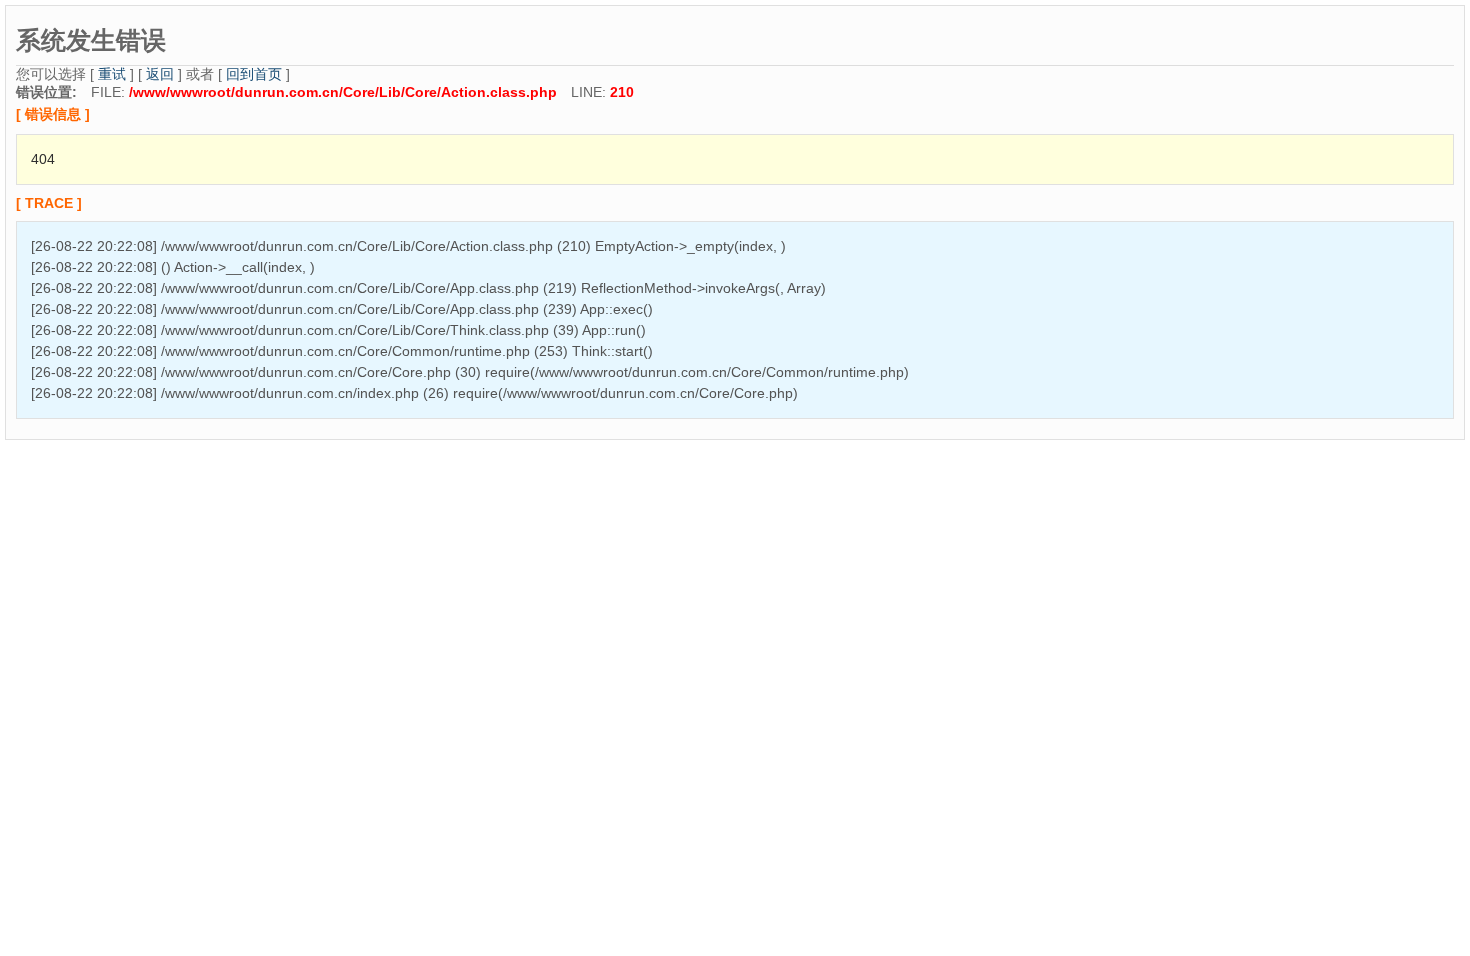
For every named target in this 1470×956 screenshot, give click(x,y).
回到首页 (254, 74)
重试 (112, 74)
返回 (160, 74)
